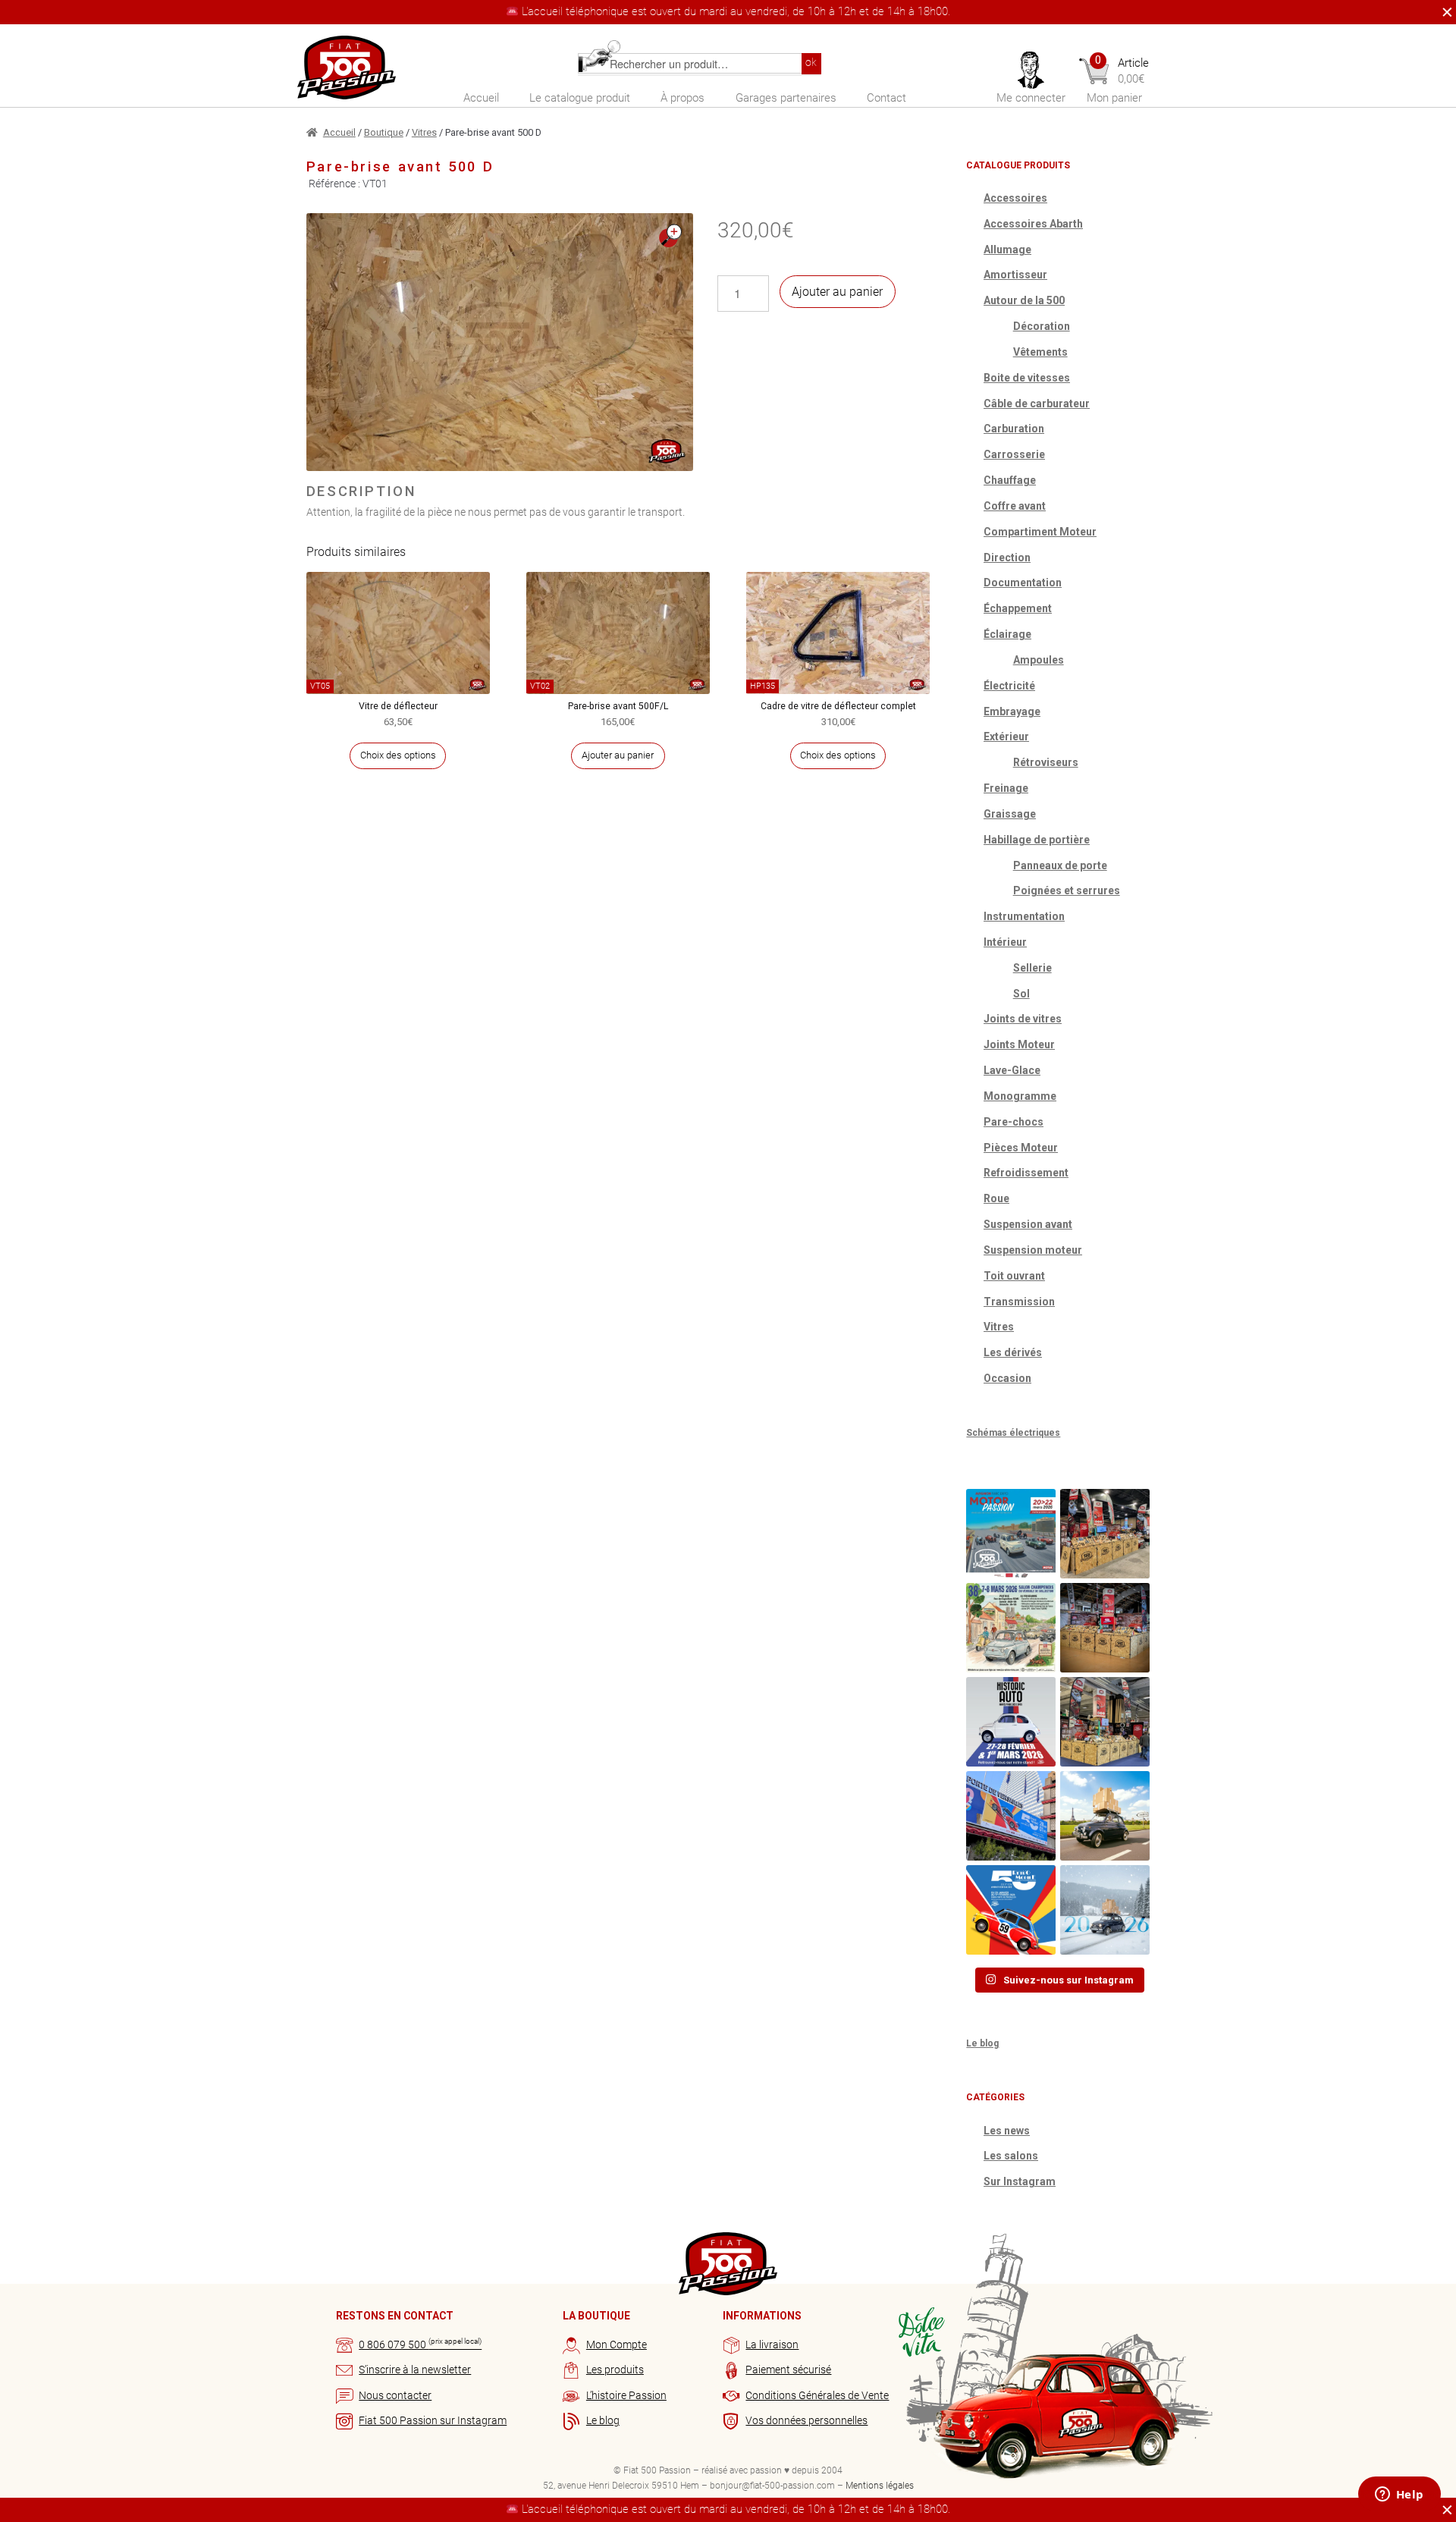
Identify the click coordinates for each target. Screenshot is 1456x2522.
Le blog (982, 2043)
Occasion (1007, 1378)
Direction (1007, 557)
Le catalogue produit (580, 98)
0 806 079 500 (420, 2345)
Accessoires (1015, 198)
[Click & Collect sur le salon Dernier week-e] (1105, 1816)
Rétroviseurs (1046, 762)
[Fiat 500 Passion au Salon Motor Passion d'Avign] (1011, 1534)
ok (811, 63)
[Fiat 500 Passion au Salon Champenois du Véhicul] (1105, 1534)
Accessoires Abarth (1033, 224)
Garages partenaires (786, 98)
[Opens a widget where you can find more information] (1399, 2495)
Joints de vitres (1023, 1019)
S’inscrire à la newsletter (415, 2370)
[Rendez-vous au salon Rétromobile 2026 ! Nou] (1011, 1910)
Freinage (1006, 788)
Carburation (1014, 429)
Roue (996, 1198)
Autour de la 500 (1024, 300)
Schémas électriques (1013, 1433)
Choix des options (398, 755)
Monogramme (1020, 1096)
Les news (1007, 2131)
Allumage (1007, 250)
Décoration (1042, 326)
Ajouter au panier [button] (618, 755)
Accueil (481, 98)
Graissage (1010, 814)
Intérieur (1005, 942)
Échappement (1018, 608)
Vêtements (1040, 352)
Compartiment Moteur (1040, 532)
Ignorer (1443, 12)
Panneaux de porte (1060, 865)
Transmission (1019, 1302)
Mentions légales (880, 2486)
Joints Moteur (1019, 1044)
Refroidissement (1026, 1173)
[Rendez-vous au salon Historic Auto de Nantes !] (1011, 1722)
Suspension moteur (1033, 1250)
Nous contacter (395, 2395)
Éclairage (1007, 634)
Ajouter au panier (837, 292)
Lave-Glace (1012, 1070)
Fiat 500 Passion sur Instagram (433, 2420)
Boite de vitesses (1027, 378)
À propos (682, 98)
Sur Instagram (1020, 2181)
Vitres (424, 132)
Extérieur (1006, 736)
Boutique (384, 132)
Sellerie (1032, 968)
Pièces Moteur (1021, 1148)
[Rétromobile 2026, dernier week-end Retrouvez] (1105, 1722)
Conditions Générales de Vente (817, 2395)
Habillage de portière (1037, 840)
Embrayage (1012, 711)
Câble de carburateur (1037, 404)
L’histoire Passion (626, 2395)
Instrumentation (1024, 916)
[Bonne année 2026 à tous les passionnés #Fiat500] (1105, 1910)
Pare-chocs (1014, 1122)
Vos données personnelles (806, 2420)
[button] (670, 236)
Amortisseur (1015, 275)
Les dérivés (1013, 1352)
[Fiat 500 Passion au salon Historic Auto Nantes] (1105, 1628)
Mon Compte (617, 2345)
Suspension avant (1028, 1224)
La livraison (772, 2345)
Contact (886, 98)
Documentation (1023, 583)
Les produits (615, 2370)
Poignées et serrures (1067, 890)
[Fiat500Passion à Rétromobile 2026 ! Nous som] (1011, 1816)
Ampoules (1039, 660)
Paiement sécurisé (788, 2370)
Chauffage (1010, 480)
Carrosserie (1014, 454)
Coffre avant (1015, 506)
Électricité (1009, 686)
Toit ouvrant (1014, 1276)
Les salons (1011, 2156)
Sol (1021, 994)
